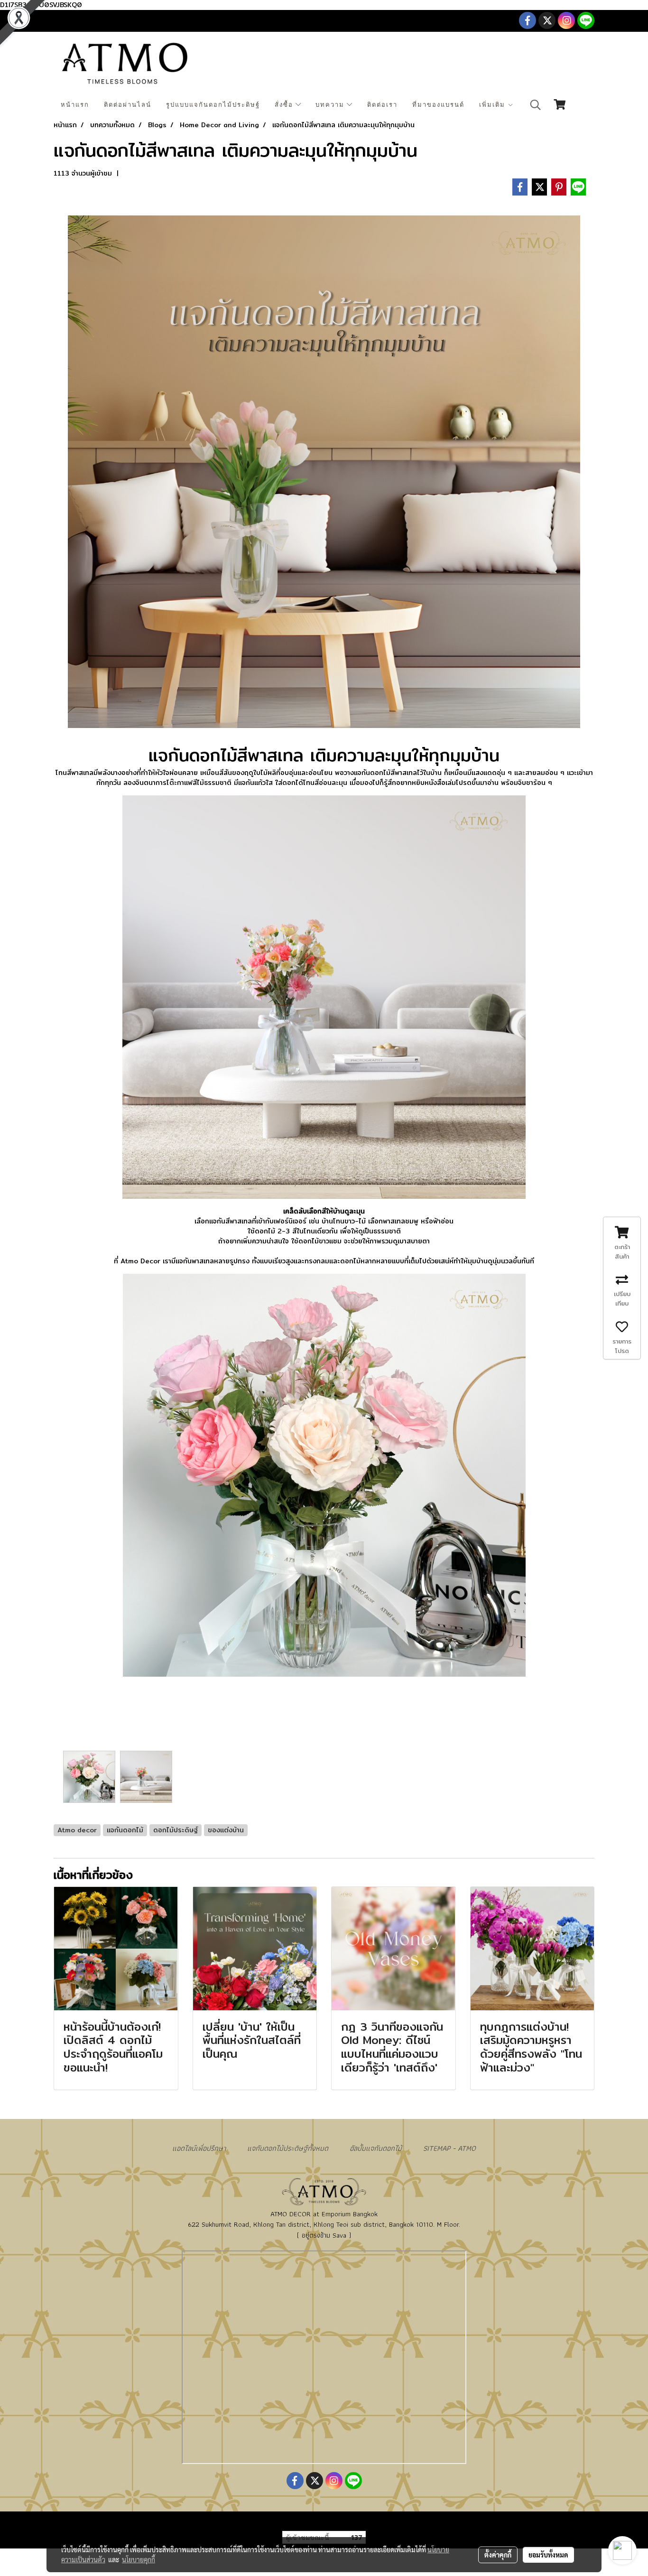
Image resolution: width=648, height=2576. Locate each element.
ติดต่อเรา (382, 105)
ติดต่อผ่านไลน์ (128, 105)
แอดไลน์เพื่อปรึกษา (199, 2148)
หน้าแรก (75, 105)
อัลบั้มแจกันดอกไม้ (376, 2148)
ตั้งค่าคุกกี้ (498, 2555)
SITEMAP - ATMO (449, 2148)
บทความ (331, 105)
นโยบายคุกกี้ (139, 2559)
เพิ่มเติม (493, 105)
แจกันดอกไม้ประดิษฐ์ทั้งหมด (288, 2148)
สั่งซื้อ (285, 105)
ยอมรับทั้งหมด (548, 2555)
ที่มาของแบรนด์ (438, 105)
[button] (536, 105)
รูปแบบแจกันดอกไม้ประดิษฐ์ (213, 105)
